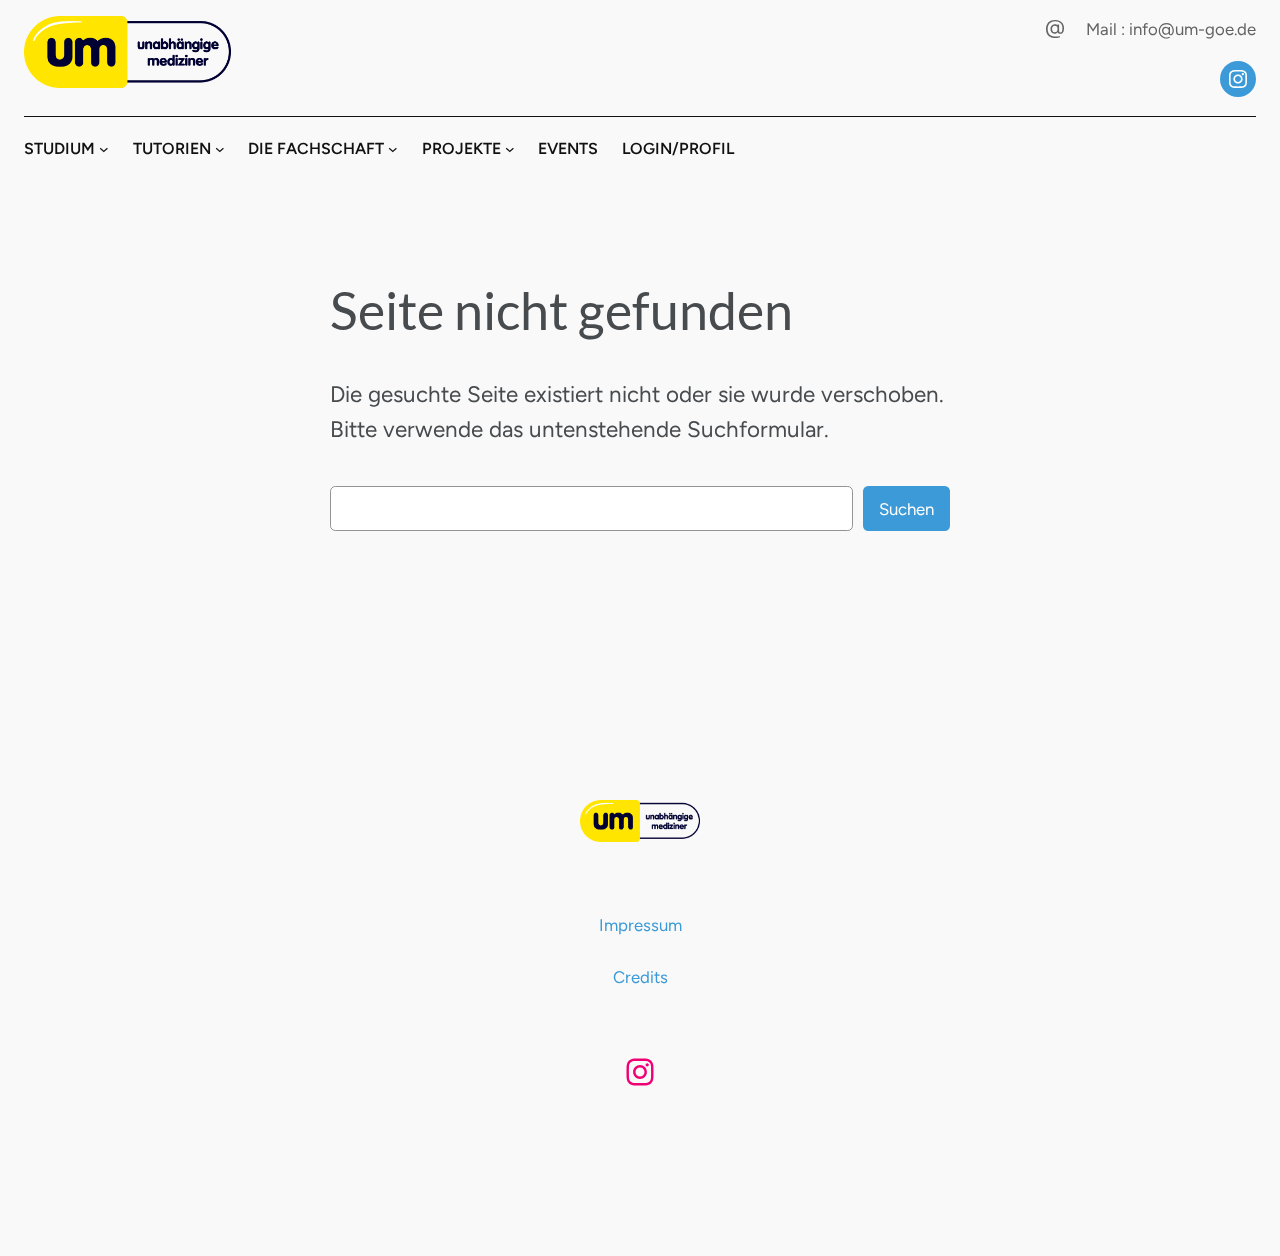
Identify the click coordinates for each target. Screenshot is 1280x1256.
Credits (640, 977)
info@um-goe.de (1192, 29)
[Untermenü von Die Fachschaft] (393, 149)
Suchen (906, 509)
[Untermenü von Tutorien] (220, 149)
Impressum (640, 925)
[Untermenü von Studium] (104, 149)
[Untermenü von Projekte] (510, 149)
